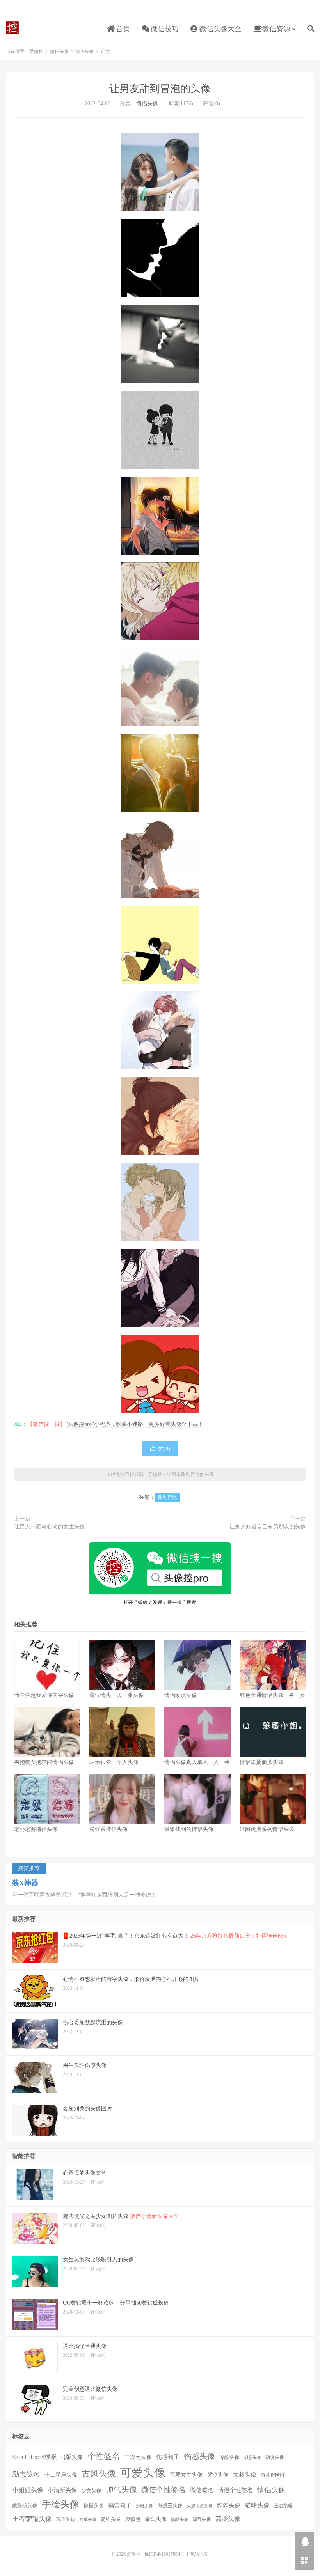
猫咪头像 (257, 2505)
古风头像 (99, 2474)
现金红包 (66, 2520)
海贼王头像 (170, 2506)
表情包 (133, 2519)
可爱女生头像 (186, 2475)
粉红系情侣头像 (108, 1829)
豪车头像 (156, 2519)
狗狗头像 (229, 2505)
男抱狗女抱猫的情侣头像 (44, 1762)
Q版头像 (72, 2457)
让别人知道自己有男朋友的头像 (268, 1527)
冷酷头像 (229, 2457)
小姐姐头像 (28, 2490)
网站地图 (199, 2554)
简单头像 (88, 2520)
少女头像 (91, 2490)
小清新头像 (62, 2490)
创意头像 (252, 2458)
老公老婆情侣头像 (36, 1829)
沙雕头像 (144, 2506)
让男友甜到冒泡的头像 (160, 89)
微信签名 (202, 2490)
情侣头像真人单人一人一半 (197, 1762)
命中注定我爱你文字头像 (44, 1695)
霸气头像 (202, 2520)
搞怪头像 (94, 2506)
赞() (164, 1449)
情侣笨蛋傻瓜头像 (261, 1762)
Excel (19, 2457)
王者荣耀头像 (32, 2519)
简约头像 (111, 2519)
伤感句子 (168, 2457)
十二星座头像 (61, 2475)
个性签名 (104, 2456)
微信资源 (275, 29)
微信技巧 (164, 29)
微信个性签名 (164, 2490)
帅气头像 (121, 2489)
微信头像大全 (220, 29)
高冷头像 (228, 2519)
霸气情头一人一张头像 (117, 1695)
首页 (122, 29)
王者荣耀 (283, 2506)
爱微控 (12, 28)
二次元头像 (138, 2457)
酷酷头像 (180, 2520)
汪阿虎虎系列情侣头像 (267, 1829)
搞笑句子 (120, 2505)
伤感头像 (199, 2456)
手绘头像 (60, 2504)
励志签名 (26, 2474)
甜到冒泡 (167, 1497)
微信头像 (59, 51)
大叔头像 (245, 2475)
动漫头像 (275, 2458)
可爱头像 (143, 2473)
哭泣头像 (218, 2475)
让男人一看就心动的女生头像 (50, 1527)
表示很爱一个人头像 (114, 1762)
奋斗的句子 (273, 2475)
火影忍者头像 (200, 2506)
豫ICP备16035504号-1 (166, 2554)
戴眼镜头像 (25, 2506)
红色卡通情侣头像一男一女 (272, 1695)
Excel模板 (44, 2457)
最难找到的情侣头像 (189, 1829)
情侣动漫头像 (181, 1695)
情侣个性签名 (235, 2490)
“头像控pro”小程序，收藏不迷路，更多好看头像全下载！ (134, 1424)
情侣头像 (85, 51)
